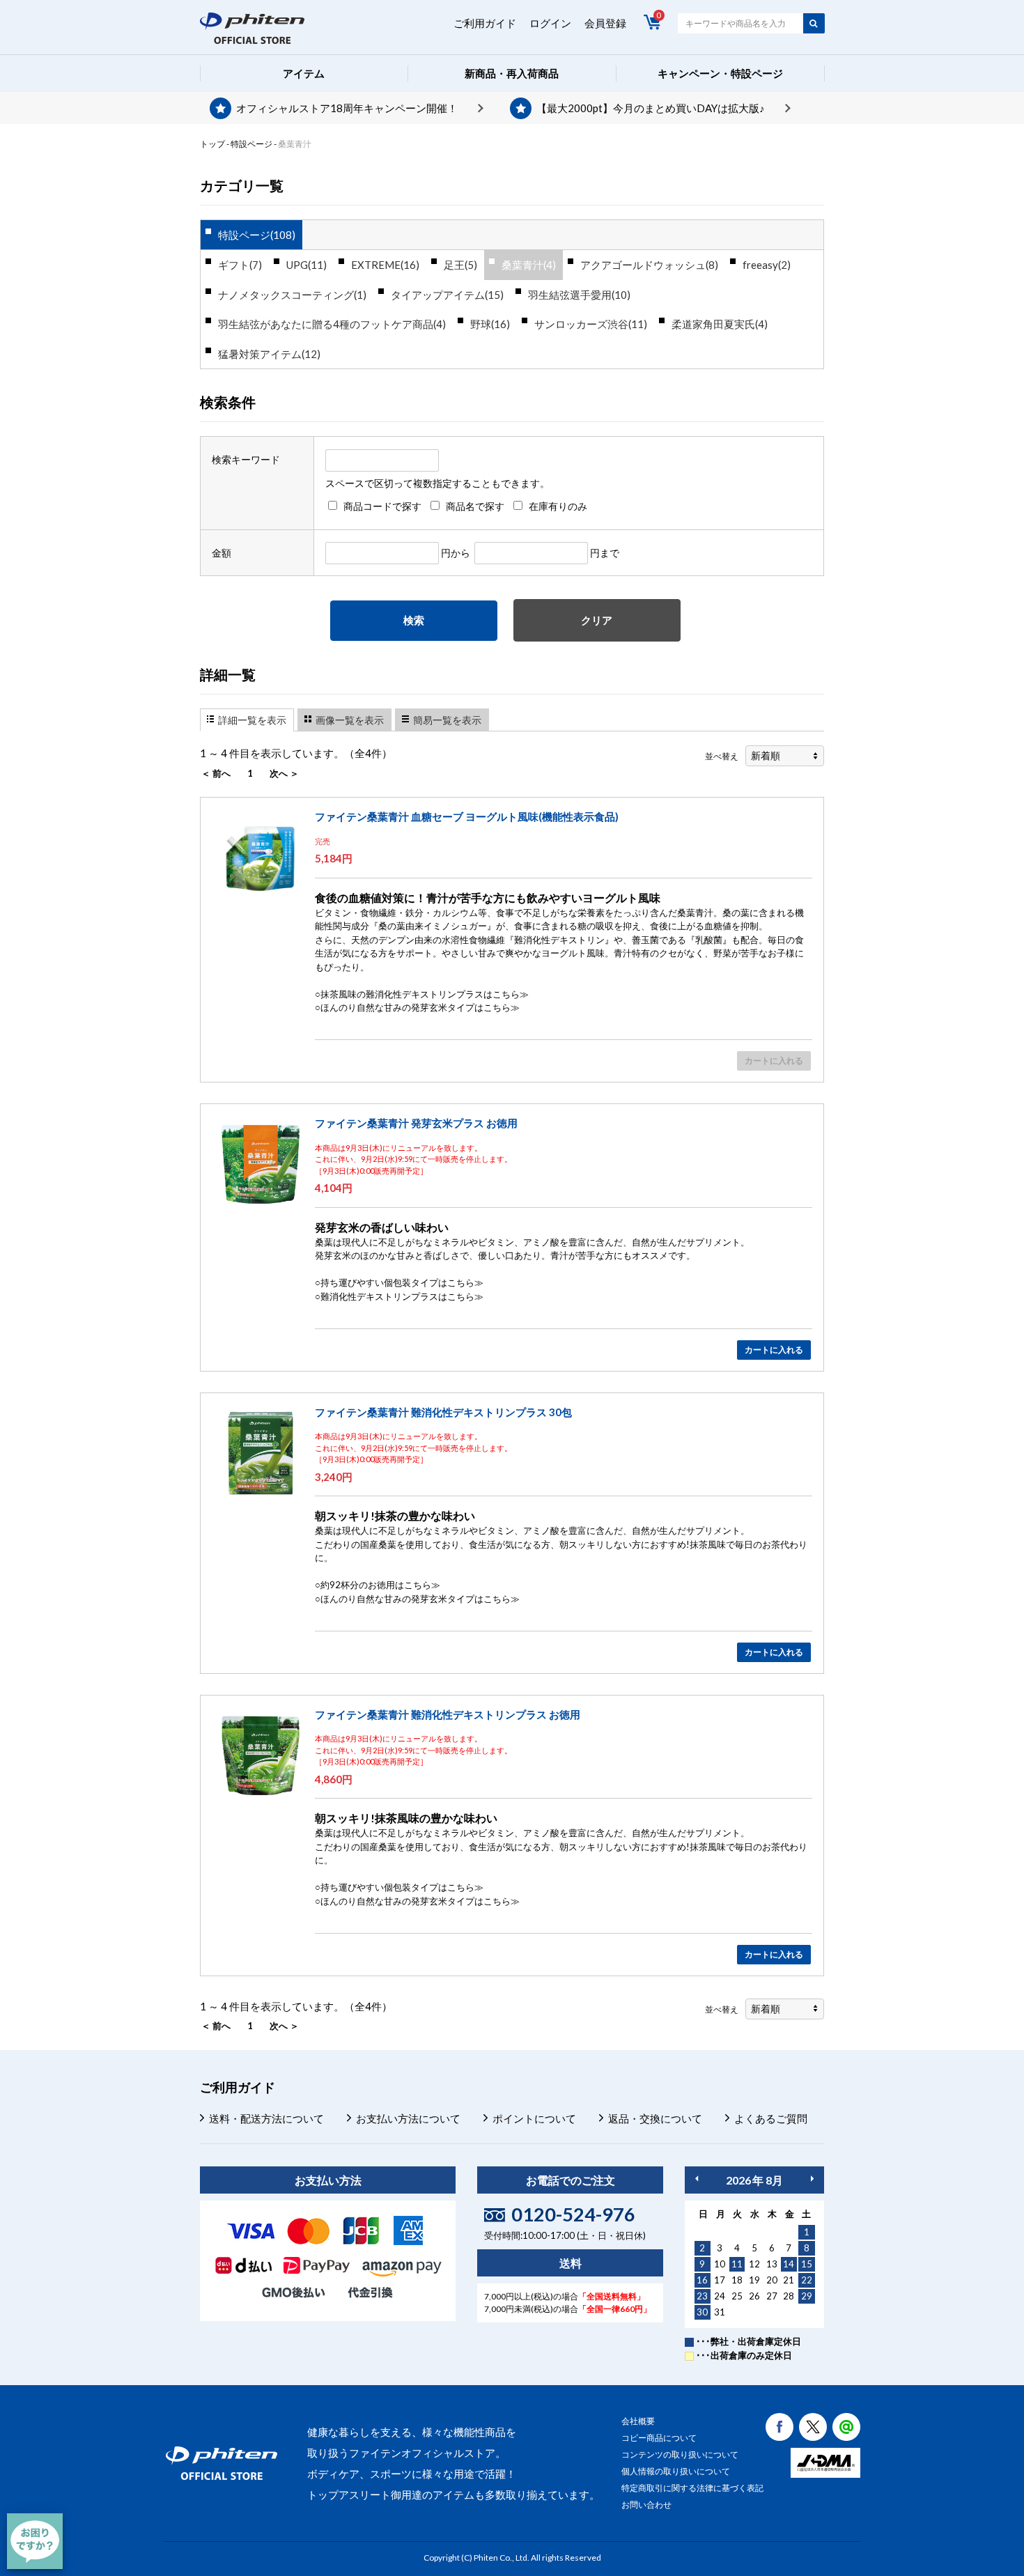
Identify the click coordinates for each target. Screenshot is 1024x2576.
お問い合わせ (646, 2505)
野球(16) (490, 324)
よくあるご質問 (771, 2118)
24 (720, 2296)
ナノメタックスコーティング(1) (292, 295)
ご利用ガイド (485, 23)
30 (702, 2312)
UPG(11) (307, 265)
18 (737, 2280)
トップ (212, 144)
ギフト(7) (240, 265)
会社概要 (638, 2421)
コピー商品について (659, 2438)
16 (702, 2280)
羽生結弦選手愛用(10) (579, 295)
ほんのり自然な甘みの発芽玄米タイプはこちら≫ (420, 1007)
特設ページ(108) (257, 235)
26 (754, 2296)
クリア (597, 620)
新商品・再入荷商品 (512, 73)
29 (807, 2296)
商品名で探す (475, 506)
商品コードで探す (382, 506)
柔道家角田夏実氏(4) (720, 324)
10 (720, 2264)
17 (720, 2280)
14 (789, 2264)
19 (754, 2280)
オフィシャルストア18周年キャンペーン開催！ (347, 108)
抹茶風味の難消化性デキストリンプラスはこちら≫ (425, 994)
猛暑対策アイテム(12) (269, 354)
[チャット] (35, 2541)
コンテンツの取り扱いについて (680, 2454)
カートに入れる (774, 1350)
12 (754, 2264)
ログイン (550, 23)
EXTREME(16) (385, 265)
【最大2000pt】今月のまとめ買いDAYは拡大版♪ (651, 108)
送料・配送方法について (266, 2118)
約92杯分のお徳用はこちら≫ (380, 1585)
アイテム (304, 73)
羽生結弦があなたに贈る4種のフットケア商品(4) (332, 324)
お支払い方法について (408, 2118)
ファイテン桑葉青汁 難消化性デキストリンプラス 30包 (443, 1412)
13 (772, 2264)
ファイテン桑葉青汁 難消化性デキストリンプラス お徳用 (448, 1714)
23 (702, 2296)
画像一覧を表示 (350, 720)
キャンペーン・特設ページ (720, 73)
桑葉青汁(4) (529, 265)
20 (772, 2280)
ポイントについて (534, 2118)
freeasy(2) (767, 265)
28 (789, 2296)
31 (720, 2312)
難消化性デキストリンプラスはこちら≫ (402, 1296)
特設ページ (251, 144)
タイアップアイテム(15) (447, 295)
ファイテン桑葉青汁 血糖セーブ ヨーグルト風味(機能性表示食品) (467, 816)
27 (772, 2296)
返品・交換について (655, 2118)
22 (807, 2280)
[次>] (812, 2179)
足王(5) (460, 265)
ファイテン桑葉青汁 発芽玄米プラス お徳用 (416, 1123)
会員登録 (605, 23)
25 (737, 2296)
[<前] (697, 2179)
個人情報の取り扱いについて (676, 2471)
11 (737, 2264)
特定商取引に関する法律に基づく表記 (692, 2488)
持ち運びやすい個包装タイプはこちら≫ (402, 1282)
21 (789, 2280)
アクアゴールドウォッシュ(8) (649, 265)
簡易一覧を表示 (447, 720)
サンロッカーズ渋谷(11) (591, 324)
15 (807, 2264)
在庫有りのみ (558, 506)
